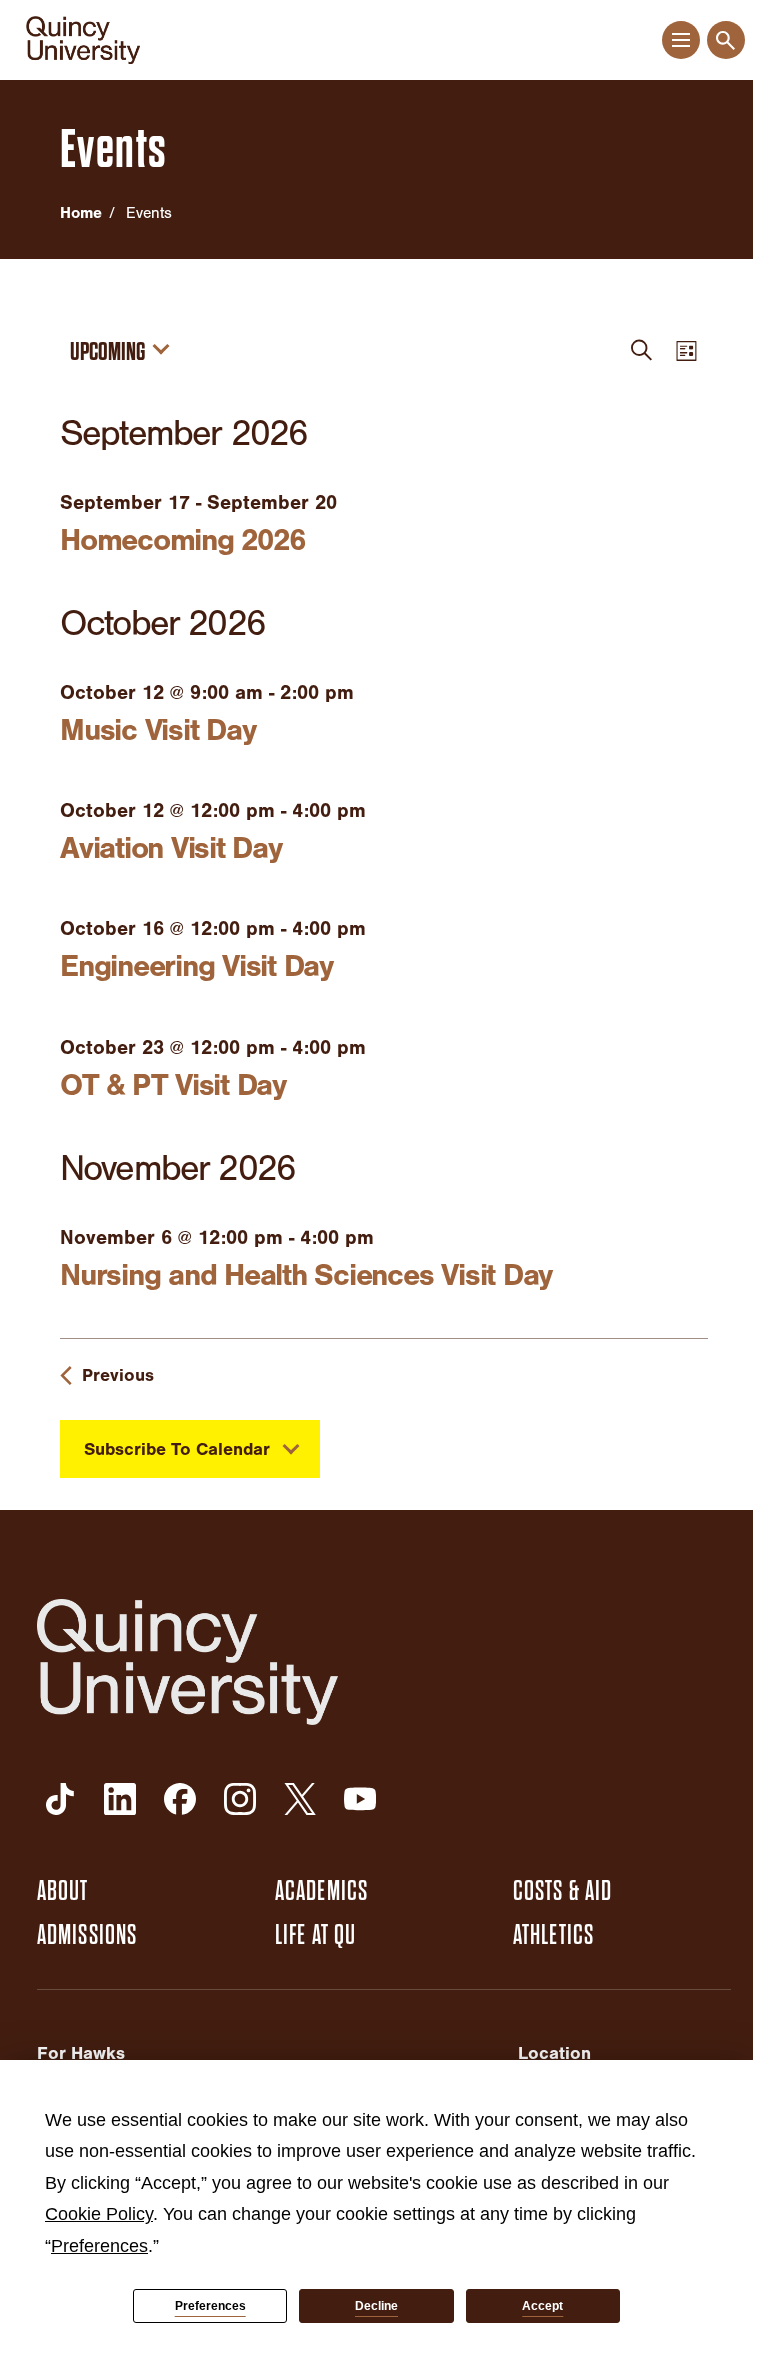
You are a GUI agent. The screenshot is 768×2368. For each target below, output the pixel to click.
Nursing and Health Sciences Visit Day (306, 1275)
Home (81, 213)
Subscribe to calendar (177, 1449)
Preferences (210, 2306)
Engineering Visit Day (196, 966)
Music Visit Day (157, 730)
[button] (680, 40)
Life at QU (315, 1935)
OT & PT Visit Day (173, 1085)
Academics (321, 1891)
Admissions (87, 1935)
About (63, 1891)
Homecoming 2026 (182, 540)
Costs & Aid (562, 1891)
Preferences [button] (99, 2246)
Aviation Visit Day (171, 848)
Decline (376, 2306)
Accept (542, 2306)
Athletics (553, 1935)
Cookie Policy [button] (99, 2214)
